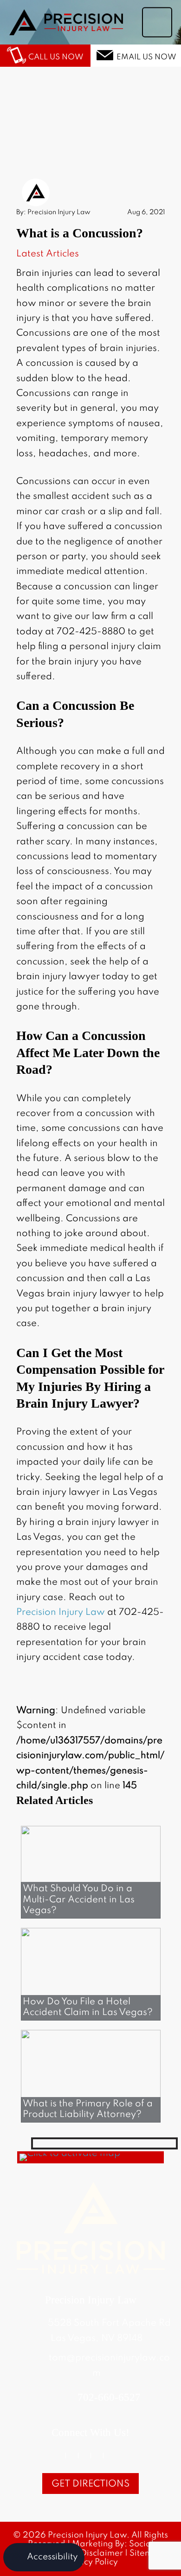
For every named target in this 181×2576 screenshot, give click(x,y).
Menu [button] (157, 27)
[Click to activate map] (70, 2154)
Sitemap (146, 2553)
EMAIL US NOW (146, 57)
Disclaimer (102, 2553)
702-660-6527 (109, 2397)
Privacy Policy (90, 2562)
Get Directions (90, 2484)
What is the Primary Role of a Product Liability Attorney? (88, 2109)
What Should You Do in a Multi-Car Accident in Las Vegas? (79, 1900)
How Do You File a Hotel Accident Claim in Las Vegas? (88, 2007)
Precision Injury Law (61, 1613)
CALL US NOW (56, 57)
